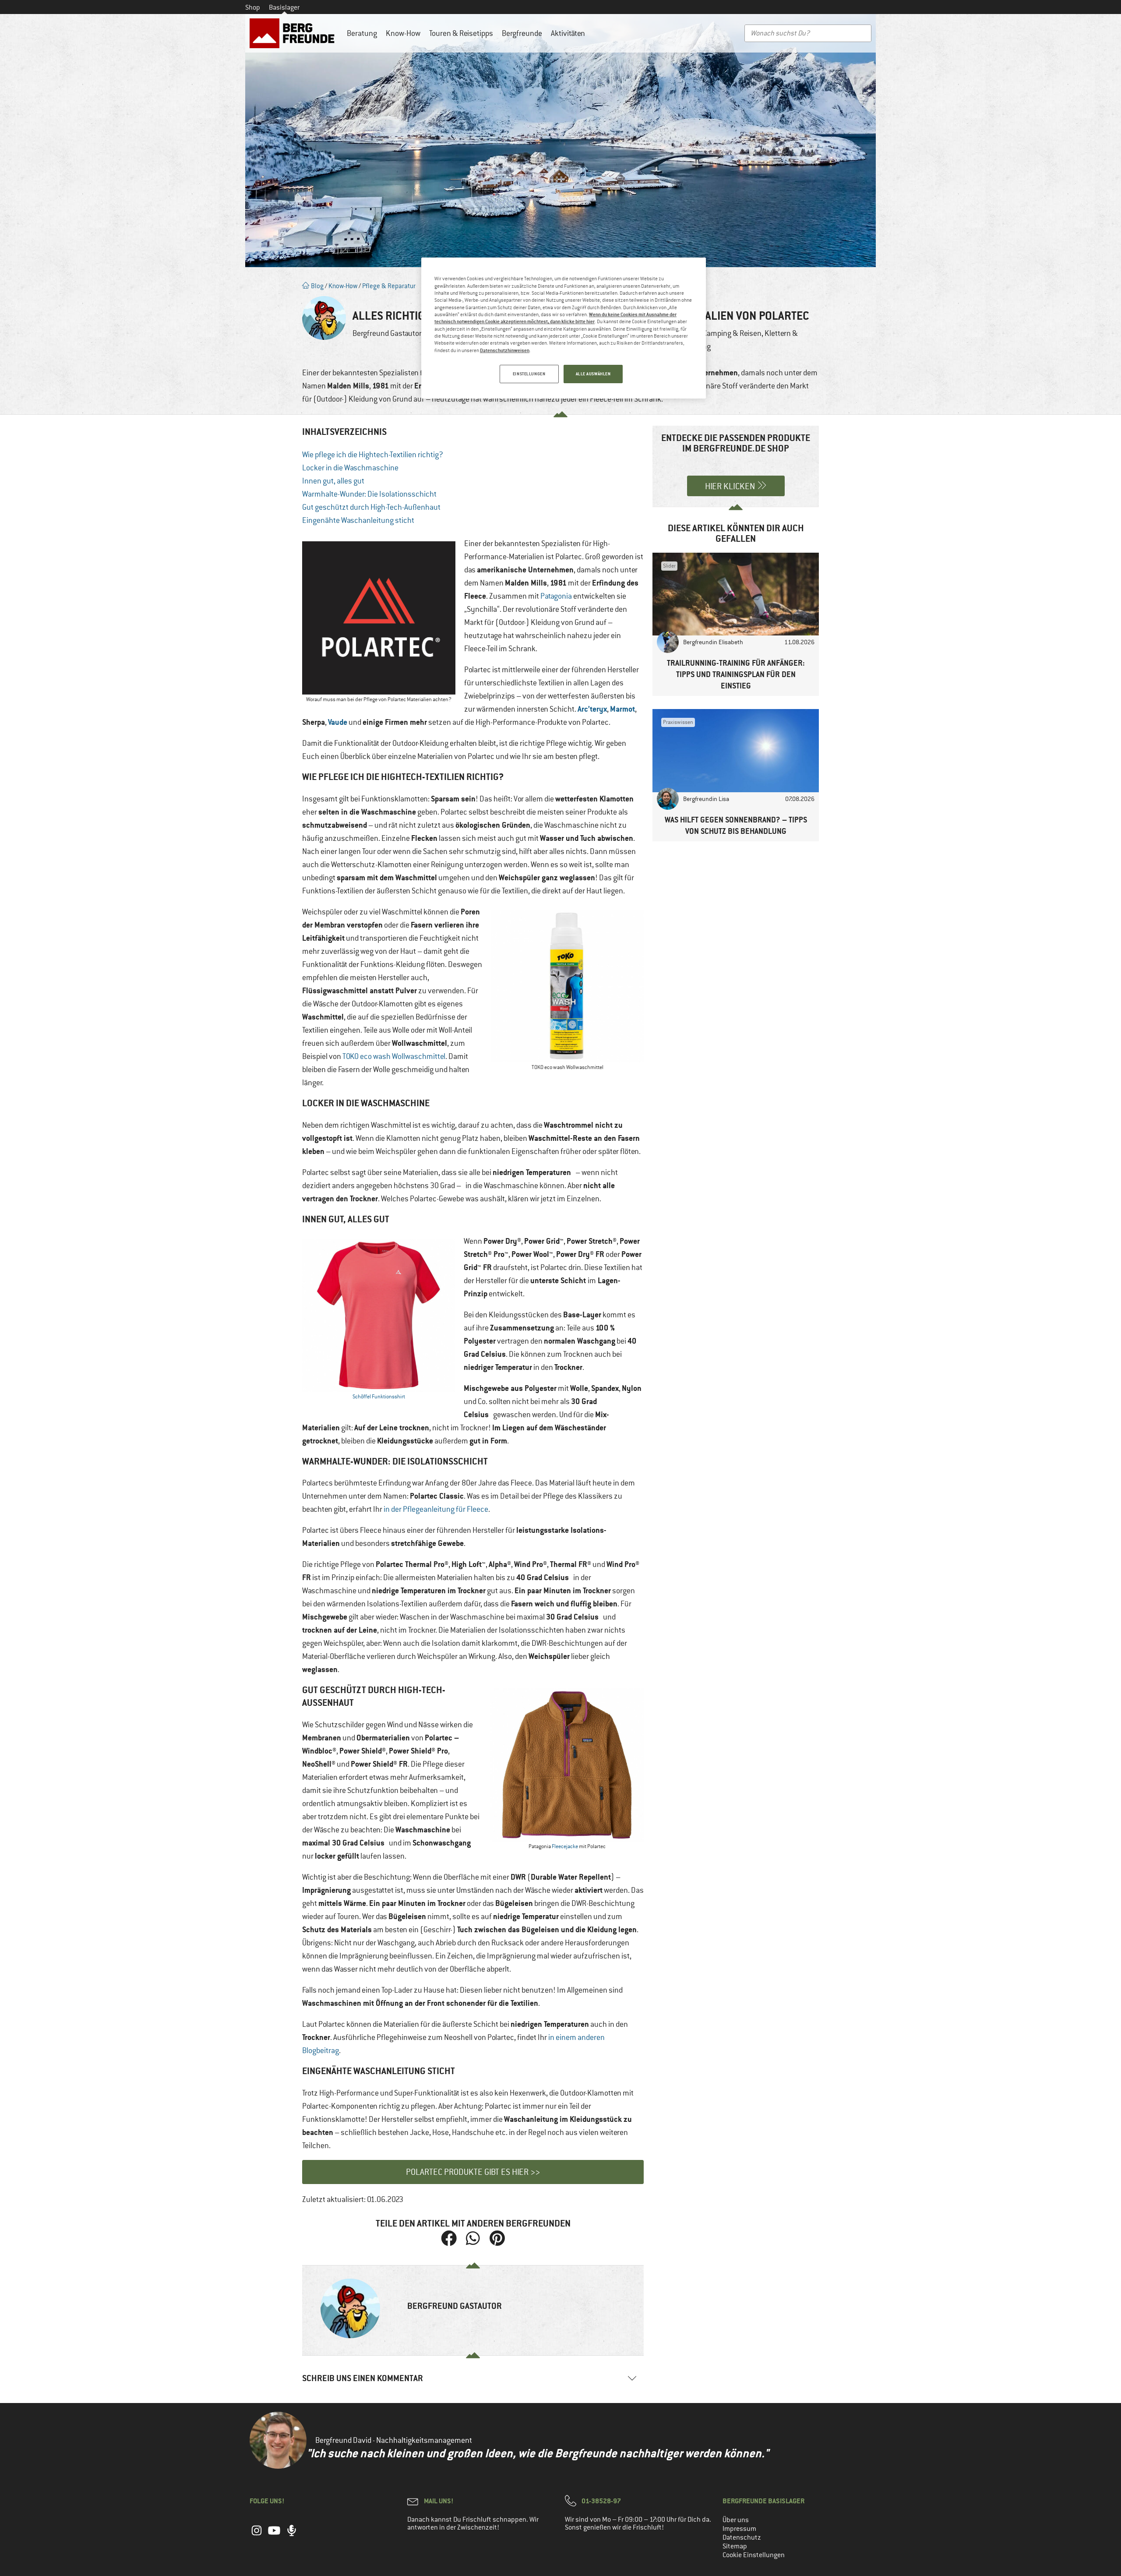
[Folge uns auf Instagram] (257, 2535)
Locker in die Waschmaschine (350, 468)
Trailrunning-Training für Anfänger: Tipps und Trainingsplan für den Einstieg (736, 674)
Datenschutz (742, 2537)
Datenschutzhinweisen (505, 350)
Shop (253, 7)
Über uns (736, 2520)
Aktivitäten (568, 33)
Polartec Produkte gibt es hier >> (473, 2172)
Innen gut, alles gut (333, 481)
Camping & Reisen (732, 333)
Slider (669, 566)
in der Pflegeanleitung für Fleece (436, 1509)
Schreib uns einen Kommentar (363, 2378)
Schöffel (362, 1397)
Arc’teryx (592, 709)
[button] (449, 2239)
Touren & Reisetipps (461, 33)
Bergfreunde (522, 33)
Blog (317, 286)
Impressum (739, 2529)
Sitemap (735, 2546)
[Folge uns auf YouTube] (274, 2535)
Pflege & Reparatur (389, 286)
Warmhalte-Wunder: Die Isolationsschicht (369, 494)
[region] (564, 328)
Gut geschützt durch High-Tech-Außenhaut (371, 507)
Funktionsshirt (388, 1397)
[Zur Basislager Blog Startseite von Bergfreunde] (294, 33)
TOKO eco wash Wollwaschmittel (394, 1056)
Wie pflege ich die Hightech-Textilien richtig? (373, 455)
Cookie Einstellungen (754, 2555)
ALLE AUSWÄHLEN (593, 374)
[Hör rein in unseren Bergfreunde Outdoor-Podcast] (292, 2535)
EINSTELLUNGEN (529, 374)
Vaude (338, 722)
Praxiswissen (678, 722)
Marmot (622, 709)
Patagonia (556, 596)
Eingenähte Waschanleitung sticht (358, 520)
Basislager (284, 7)
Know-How (403, 33)
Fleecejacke (565, 1846)
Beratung (362, 33)
